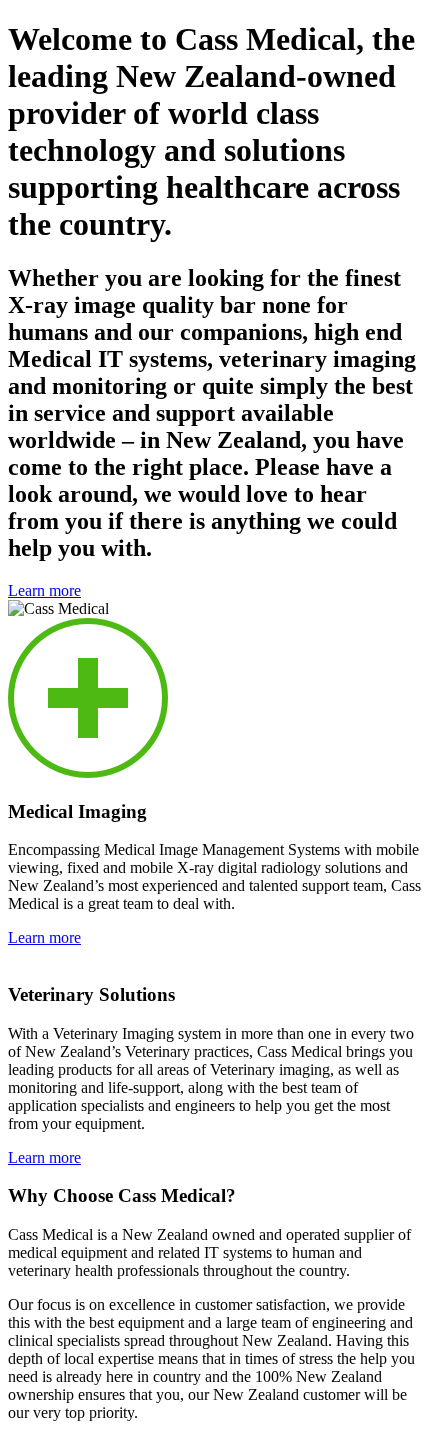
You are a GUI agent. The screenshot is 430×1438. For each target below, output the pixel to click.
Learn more (44, 590)
